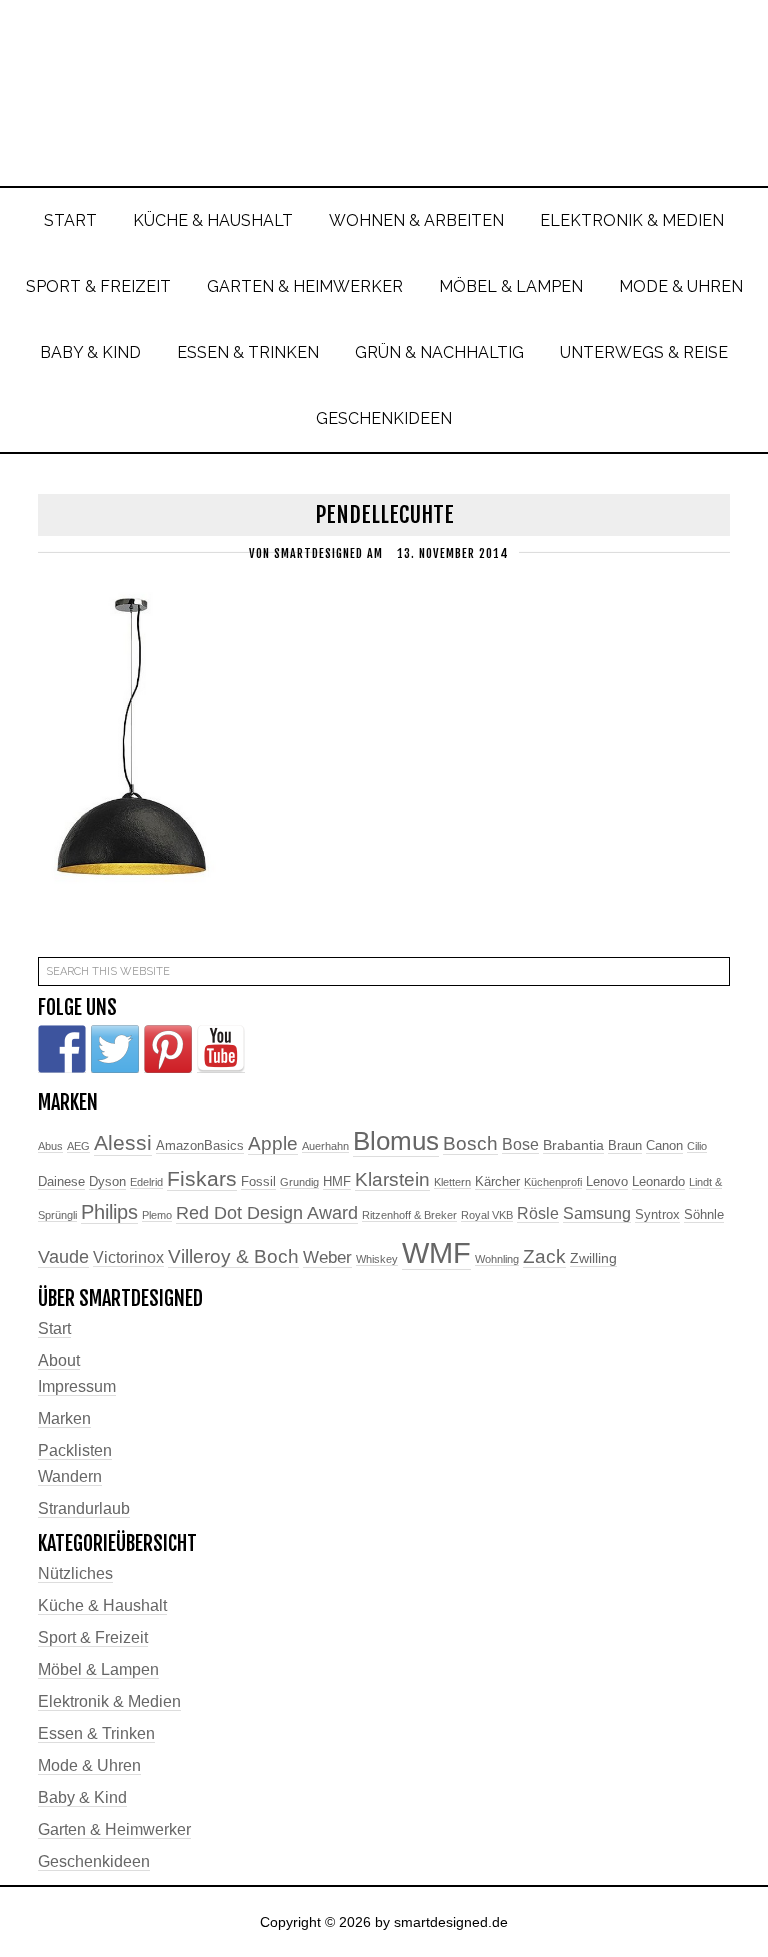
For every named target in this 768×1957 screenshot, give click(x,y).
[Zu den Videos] (221, 1049)
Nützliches (75, 1573)
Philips (109, 1212)
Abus (50, 1146)
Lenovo (607, 1182)
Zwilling (593, 1258)
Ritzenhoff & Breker (409, 1215)
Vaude (63, 1257)
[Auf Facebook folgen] (62, 1049)
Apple (273, 1143)
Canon (664, 1146)
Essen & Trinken (96, 1733)
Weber (327, 1257)
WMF (436, 1252)
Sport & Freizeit (93, 1637)
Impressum (77, 1386)
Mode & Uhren (89, 1765)
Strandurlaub (84, 1508)
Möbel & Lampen (98, 1669)
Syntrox (657, 1215)
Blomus (396, 1141)
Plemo (157, 1215)
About (59, 1360)
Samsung (597, 1213)
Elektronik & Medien (109, 1701)
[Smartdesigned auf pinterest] (168, 1049)
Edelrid (146, 1182)
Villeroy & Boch (233, 1256)
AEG (78, 1146)
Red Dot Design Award (267, 1213)
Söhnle (704, 1215)
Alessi (123, 1143)
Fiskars (202, 1178)
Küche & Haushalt (102, 1605)
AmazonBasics (200, 1146)
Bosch (470, 1143)
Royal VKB (487, 1215)
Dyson (107, 1182)
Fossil (258, 1182)
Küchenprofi (553, 1182)
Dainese (61, 1182)
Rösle (538, 1213)
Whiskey (377, 1259)
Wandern (70, 1476)
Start (54, 1328)
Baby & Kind (82, 1797)
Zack (544, 1256)
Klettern (452, 1182)
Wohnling (497, 1259)
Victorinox (128, 1257)
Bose (520, 1144)
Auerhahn (325, 1146)
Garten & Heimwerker (114, 1829)
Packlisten (75, 1450)
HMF (337, 1182)
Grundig (299, 1182)
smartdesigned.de (384, 77)
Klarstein (392, 1179)
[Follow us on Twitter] (115, 1049)
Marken (64, 1418)
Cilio (697, 1146)
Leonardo (658, 1182)
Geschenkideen (94, 1861)
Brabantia (573, 1145)
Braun (625, 1146)
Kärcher (497, 1182)
